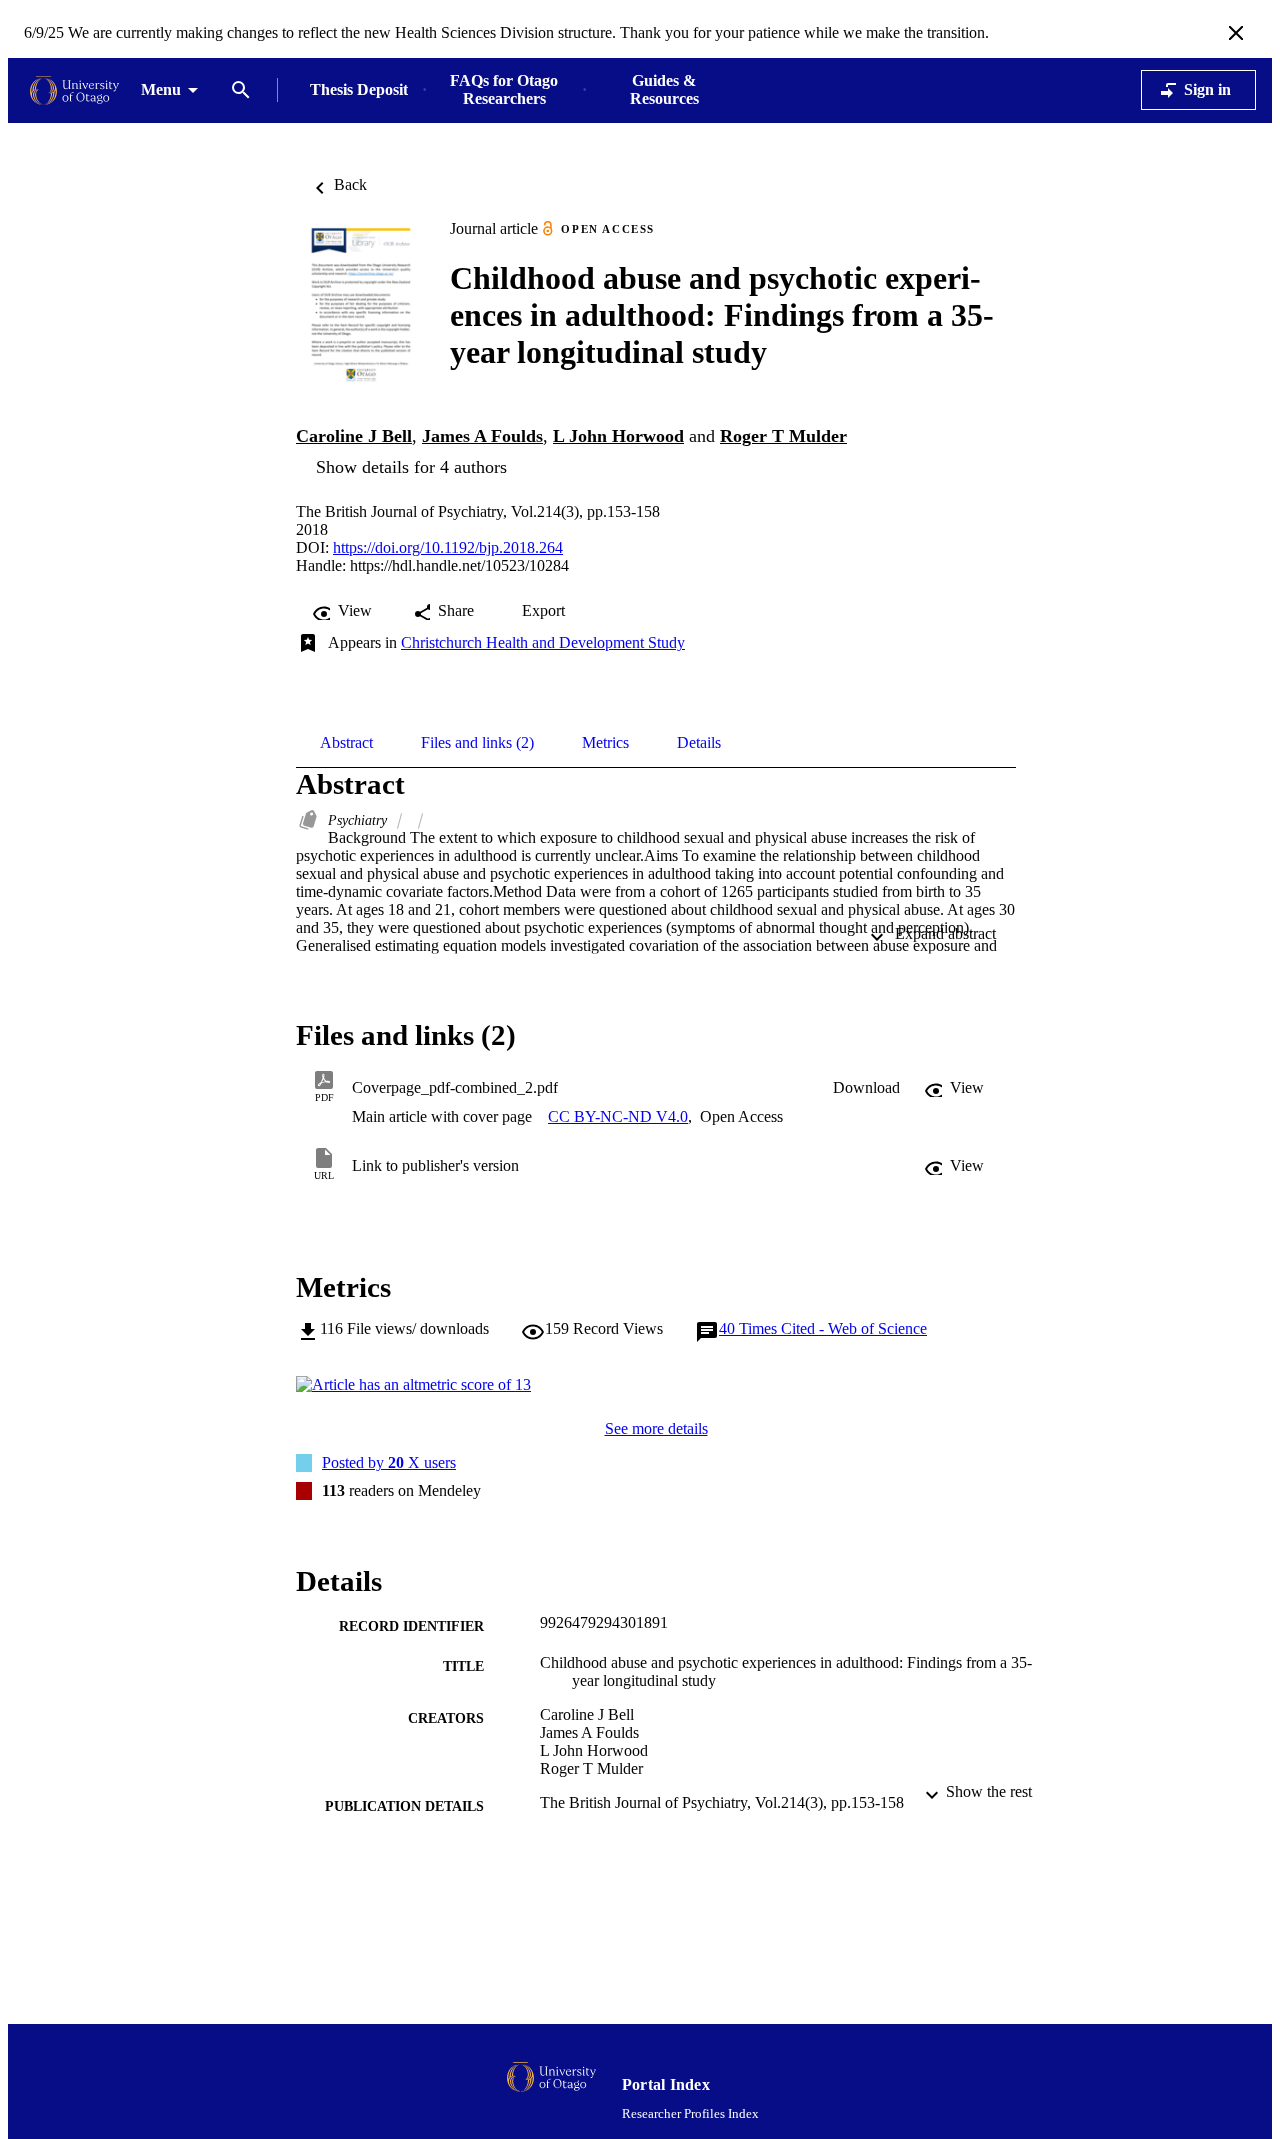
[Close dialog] (1236, 33)
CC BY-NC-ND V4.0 (618, 1116)
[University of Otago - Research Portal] (74, 90)
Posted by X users (389, 1462)
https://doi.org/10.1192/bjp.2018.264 (448, 547)
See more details (656, 1428)
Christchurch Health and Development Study (543, 642)
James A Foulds (482, 436)
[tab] (346, 743)
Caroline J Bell (354, 436)
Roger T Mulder (783, 436)
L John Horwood (618, 436)
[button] (866, 1088)
